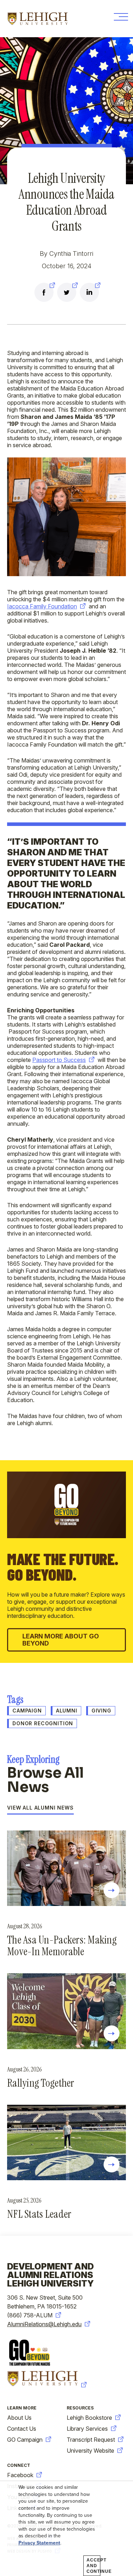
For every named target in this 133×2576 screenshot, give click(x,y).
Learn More (22, 2408)
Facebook (20, 2475)
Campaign (27, 1711)
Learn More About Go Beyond (61, 1640)
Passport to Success (59, 1060)
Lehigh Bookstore (89, 2418)
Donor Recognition (43, 1723)
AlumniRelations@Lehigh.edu (44, 2324)
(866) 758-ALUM (30, 2315)
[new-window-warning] (44, 293)
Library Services (87, 2429)
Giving (101, 1711)
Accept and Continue (93, 2566)
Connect (19, 2465)
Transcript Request (91, 2440)
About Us (19, 2418)
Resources (80, 2408)
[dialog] (66, 2529)
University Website (90, 2451)
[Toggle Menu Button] (120, 19)
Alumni (67, 1711)
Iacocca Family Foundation (42, 606)
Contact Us (22, 2429)
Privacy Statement (39, 2543)
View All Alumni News (40, 1808)
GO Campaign (25, 2440)
